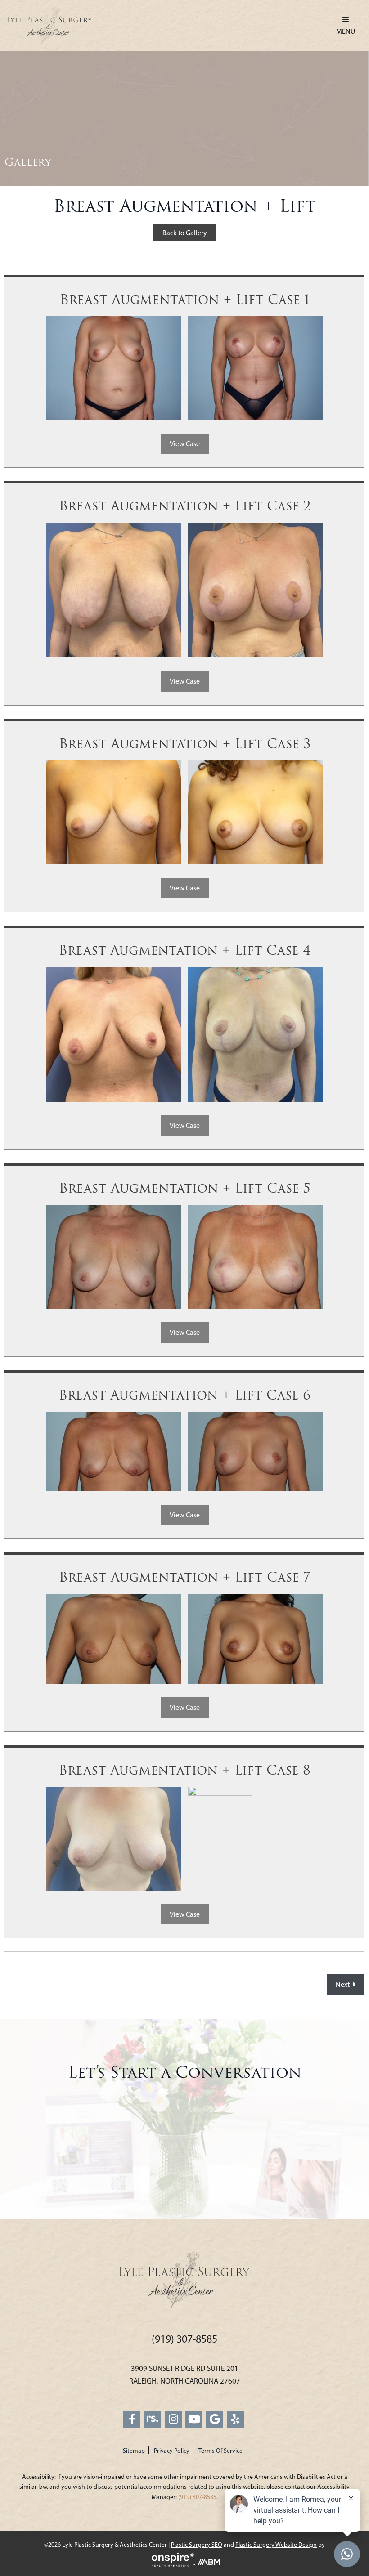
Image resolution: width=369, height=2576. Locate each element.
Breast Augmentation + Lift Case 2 (185, 506)
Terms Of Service (220, 2451)
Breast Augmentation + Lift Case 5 (185, 1189)
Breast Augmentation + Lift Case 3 (185, 744)
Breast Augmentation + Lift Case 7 (185, 1578)
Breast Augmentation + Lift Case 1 (185, 300)
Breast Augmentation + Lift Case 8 (184, 1771)
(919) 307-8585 (184, 2339)
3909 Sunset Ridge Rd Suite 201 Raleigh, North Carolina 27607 (185, 2374)
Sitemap (134, 2451)
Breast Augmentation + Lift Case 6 (184, 1395)
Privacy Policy (172, 2451)
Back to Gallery (185, 233)
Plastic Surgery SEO (197, 2545)
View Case (185, 444)
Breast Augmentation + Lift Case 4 (184, 951)
